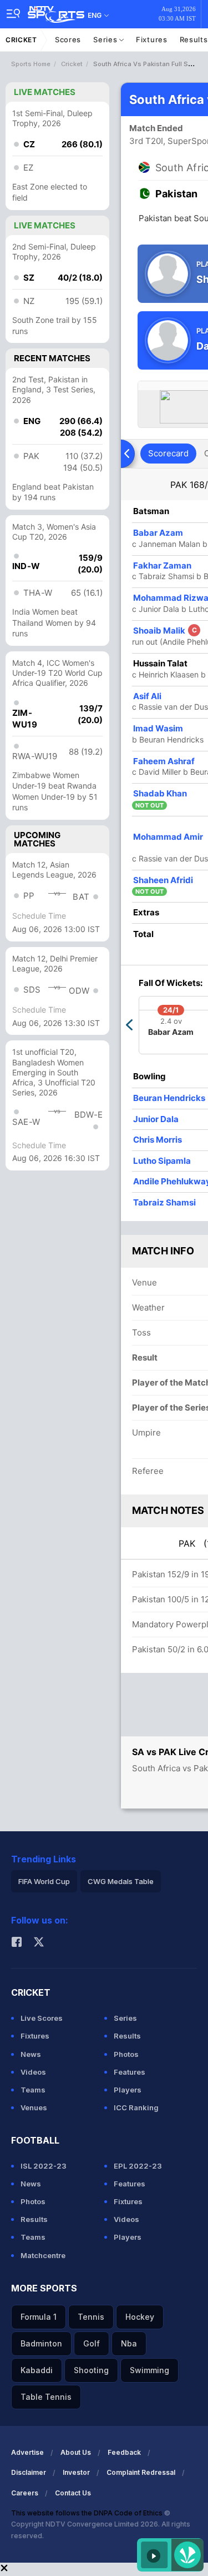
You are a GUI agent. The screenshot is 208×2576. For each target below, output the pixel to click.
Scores (68, 39)
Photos (126, 2054)
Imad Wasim (158, 728)
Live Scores (42, 2018)
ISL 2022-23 (44, 2166)
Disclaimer (29, 2472)
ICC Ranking (136, 2107)
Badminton (41, 2343)
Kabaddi (37, 2370)
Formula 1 (39, 2317)
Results (127, 2036)
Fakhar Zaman (162, 565)
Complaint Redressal (141, 2472)
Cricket (21, 40)
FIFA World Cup (44, 1881)
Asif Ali (147, 696)
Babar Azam (158, 533)
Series (106, 39)
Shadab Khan (160, 793)
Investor (76, 2472)
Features (130, 2072)
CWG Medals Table (121, 1881)
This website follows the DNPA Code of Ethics (88, 2513)
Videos (33, 2072)
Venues (34, 2107)
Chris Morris (158, 1140)
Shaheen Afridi (163, 880)
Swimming (149, 2370)
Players (128, 2090)
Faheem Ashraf (164, 761)
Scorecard (168, 453)
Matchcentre (43, 2255)
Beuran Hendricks (169, 1098)
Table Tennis (46, 2397)
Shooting (91, 2370)
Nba (129, 2343)
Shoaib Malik (165, 631)
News (31, 2054)
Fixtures (152, 39)
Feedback (124, 2452)
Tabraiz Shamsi (164, 1202)
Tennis (91, 2317)
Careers (25, 2493)
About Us (76, 2452)
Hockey (140, 2317)
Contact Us (73, 2493)
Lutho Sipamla (162, 1161)
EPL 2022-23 (138, 2166)
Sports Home (31, 64)
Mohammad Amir (168, 837)
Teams (33, 2090)
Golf (92, 2343)
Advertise (27, 2452)
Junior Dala (156, 1119)
